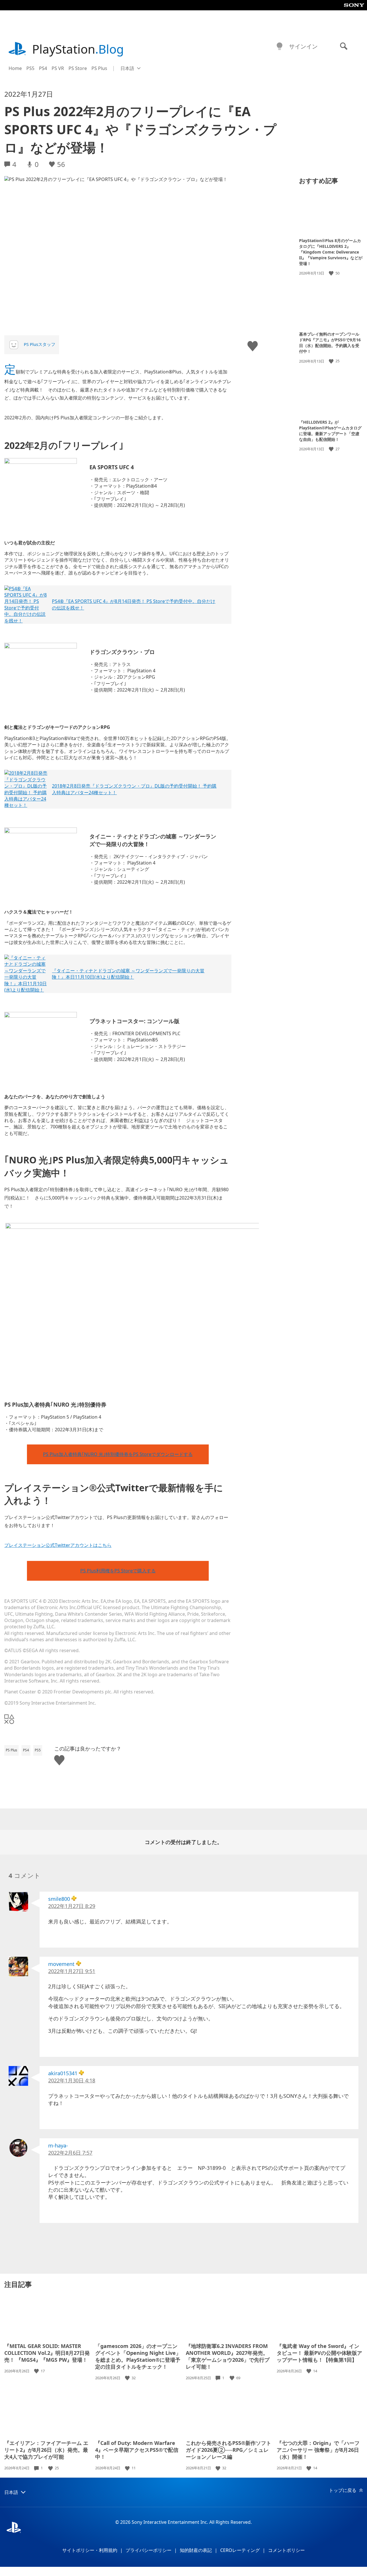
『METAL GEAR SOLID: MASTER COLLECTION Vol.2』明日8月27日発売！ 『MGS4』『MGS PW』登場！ (47, 2353)
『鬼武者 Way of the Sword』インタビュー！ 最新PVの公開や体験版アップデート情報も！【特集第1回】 (319, 2353)
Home (15, 68)
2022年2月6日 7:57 (70, 2153)
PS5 (30, 68)
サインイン (303, 46)
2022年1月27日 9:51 (72, 1971)
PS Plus (99, 68)
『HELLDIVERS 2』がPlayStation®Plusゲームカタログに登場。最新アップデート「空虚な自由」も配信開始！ (330, 431)
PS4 (43, 68)
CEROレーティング (240, 2550)
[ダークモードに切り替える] (280, 46)
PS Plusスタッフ (40, 344)
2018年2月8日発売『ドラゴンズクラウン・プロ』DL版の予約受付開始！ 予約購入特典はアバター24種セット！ (134, 789)
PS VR (58, 68)
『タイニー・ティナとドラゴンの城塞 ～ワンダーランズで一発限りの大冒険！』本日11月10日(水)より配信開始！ (128, 974)
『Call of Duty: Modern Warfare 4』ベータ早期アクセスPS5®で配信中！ (137, 2450)
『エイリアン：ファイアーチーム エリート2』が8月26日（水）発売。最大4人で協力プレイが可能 (46, 2450)
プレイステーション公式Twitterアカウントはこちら (58, 1545)
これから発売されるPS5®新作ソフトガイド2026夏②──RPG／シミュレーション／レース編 (229, 2450)
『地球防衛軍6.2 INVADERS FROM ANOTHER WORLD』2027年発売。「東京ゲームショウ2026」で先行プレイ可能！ (228, 2356)
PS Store (78, 68)
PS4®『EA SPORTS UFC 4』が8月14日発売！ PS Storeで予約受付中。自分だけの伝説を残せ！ (134, 604)
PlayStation (78, 49)
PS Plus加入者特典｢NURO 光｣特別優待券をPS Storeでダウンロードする (118, 1454)
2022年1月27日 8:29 (72, 1906)
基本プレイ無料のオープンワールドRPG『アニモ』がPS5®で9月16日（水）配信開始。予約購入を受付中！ (330, 343)
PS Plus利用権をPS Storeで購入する (118, 1571)
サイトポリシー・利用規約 (90, 2550)
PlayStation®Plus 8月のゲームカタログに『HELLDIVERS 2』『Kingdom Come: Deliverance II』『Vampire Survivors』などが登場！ (331, 252)
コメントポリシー (286, 2550)
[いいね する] (332, 273)
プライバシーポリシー (149, 2550)
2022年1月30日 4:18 (72, 2080)
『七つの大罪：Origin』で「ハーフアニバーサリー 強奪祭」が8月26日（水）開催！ (318, 2450)
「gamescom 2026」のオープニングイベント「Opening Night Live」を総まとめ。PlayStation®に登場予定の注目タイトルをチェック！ (138, 2356)
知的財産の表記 (196, 2550)
